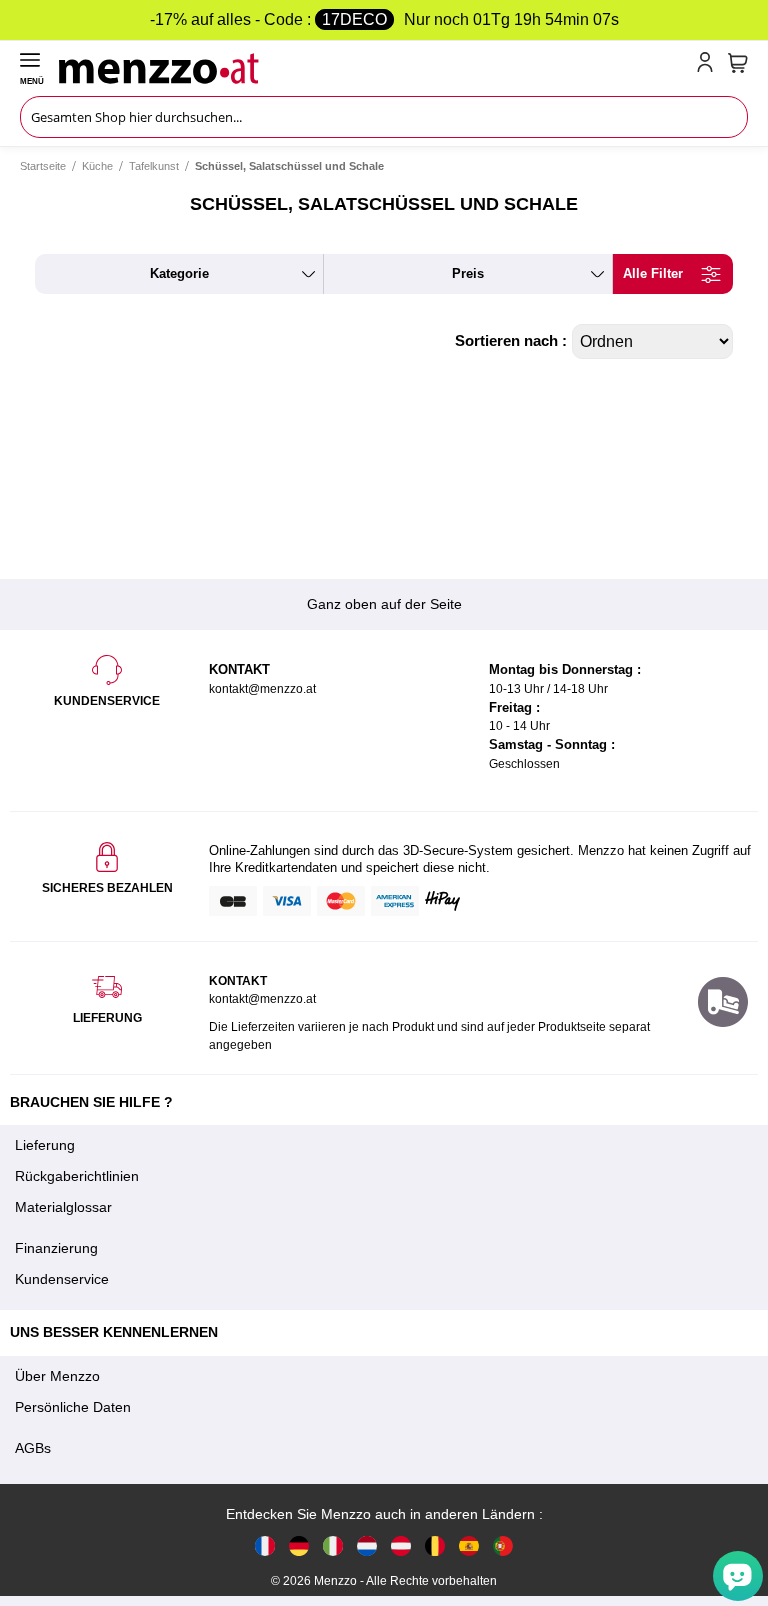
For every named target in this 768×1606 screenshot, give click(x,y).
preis (468, 273)
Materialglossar (63, 1207)
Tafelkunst (154, 166)
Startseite (43, 166)
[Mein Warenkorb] (738, 63)
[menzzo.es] (469, 1545)
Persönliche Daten (73, 1407)
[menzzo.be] (435, 1545)
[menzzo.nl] (367, 1545)
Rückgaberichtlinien (77, 1176)
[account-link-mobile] (709, 66)
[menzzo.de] (299, 1545)
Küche (97, 166)
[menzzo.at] (401, 1545)
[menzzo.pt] (503, 1545)
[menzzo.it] (333, 1545)
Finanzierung (56, 1248)
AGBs (33, 1448)
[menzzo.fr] (265, 1545)
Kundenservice (62, 1279)
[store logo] (373, 66)
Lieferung (45, 1145)
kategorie (179, 273)
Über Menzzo (57, 1376)
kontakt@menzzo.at (262, 999)
